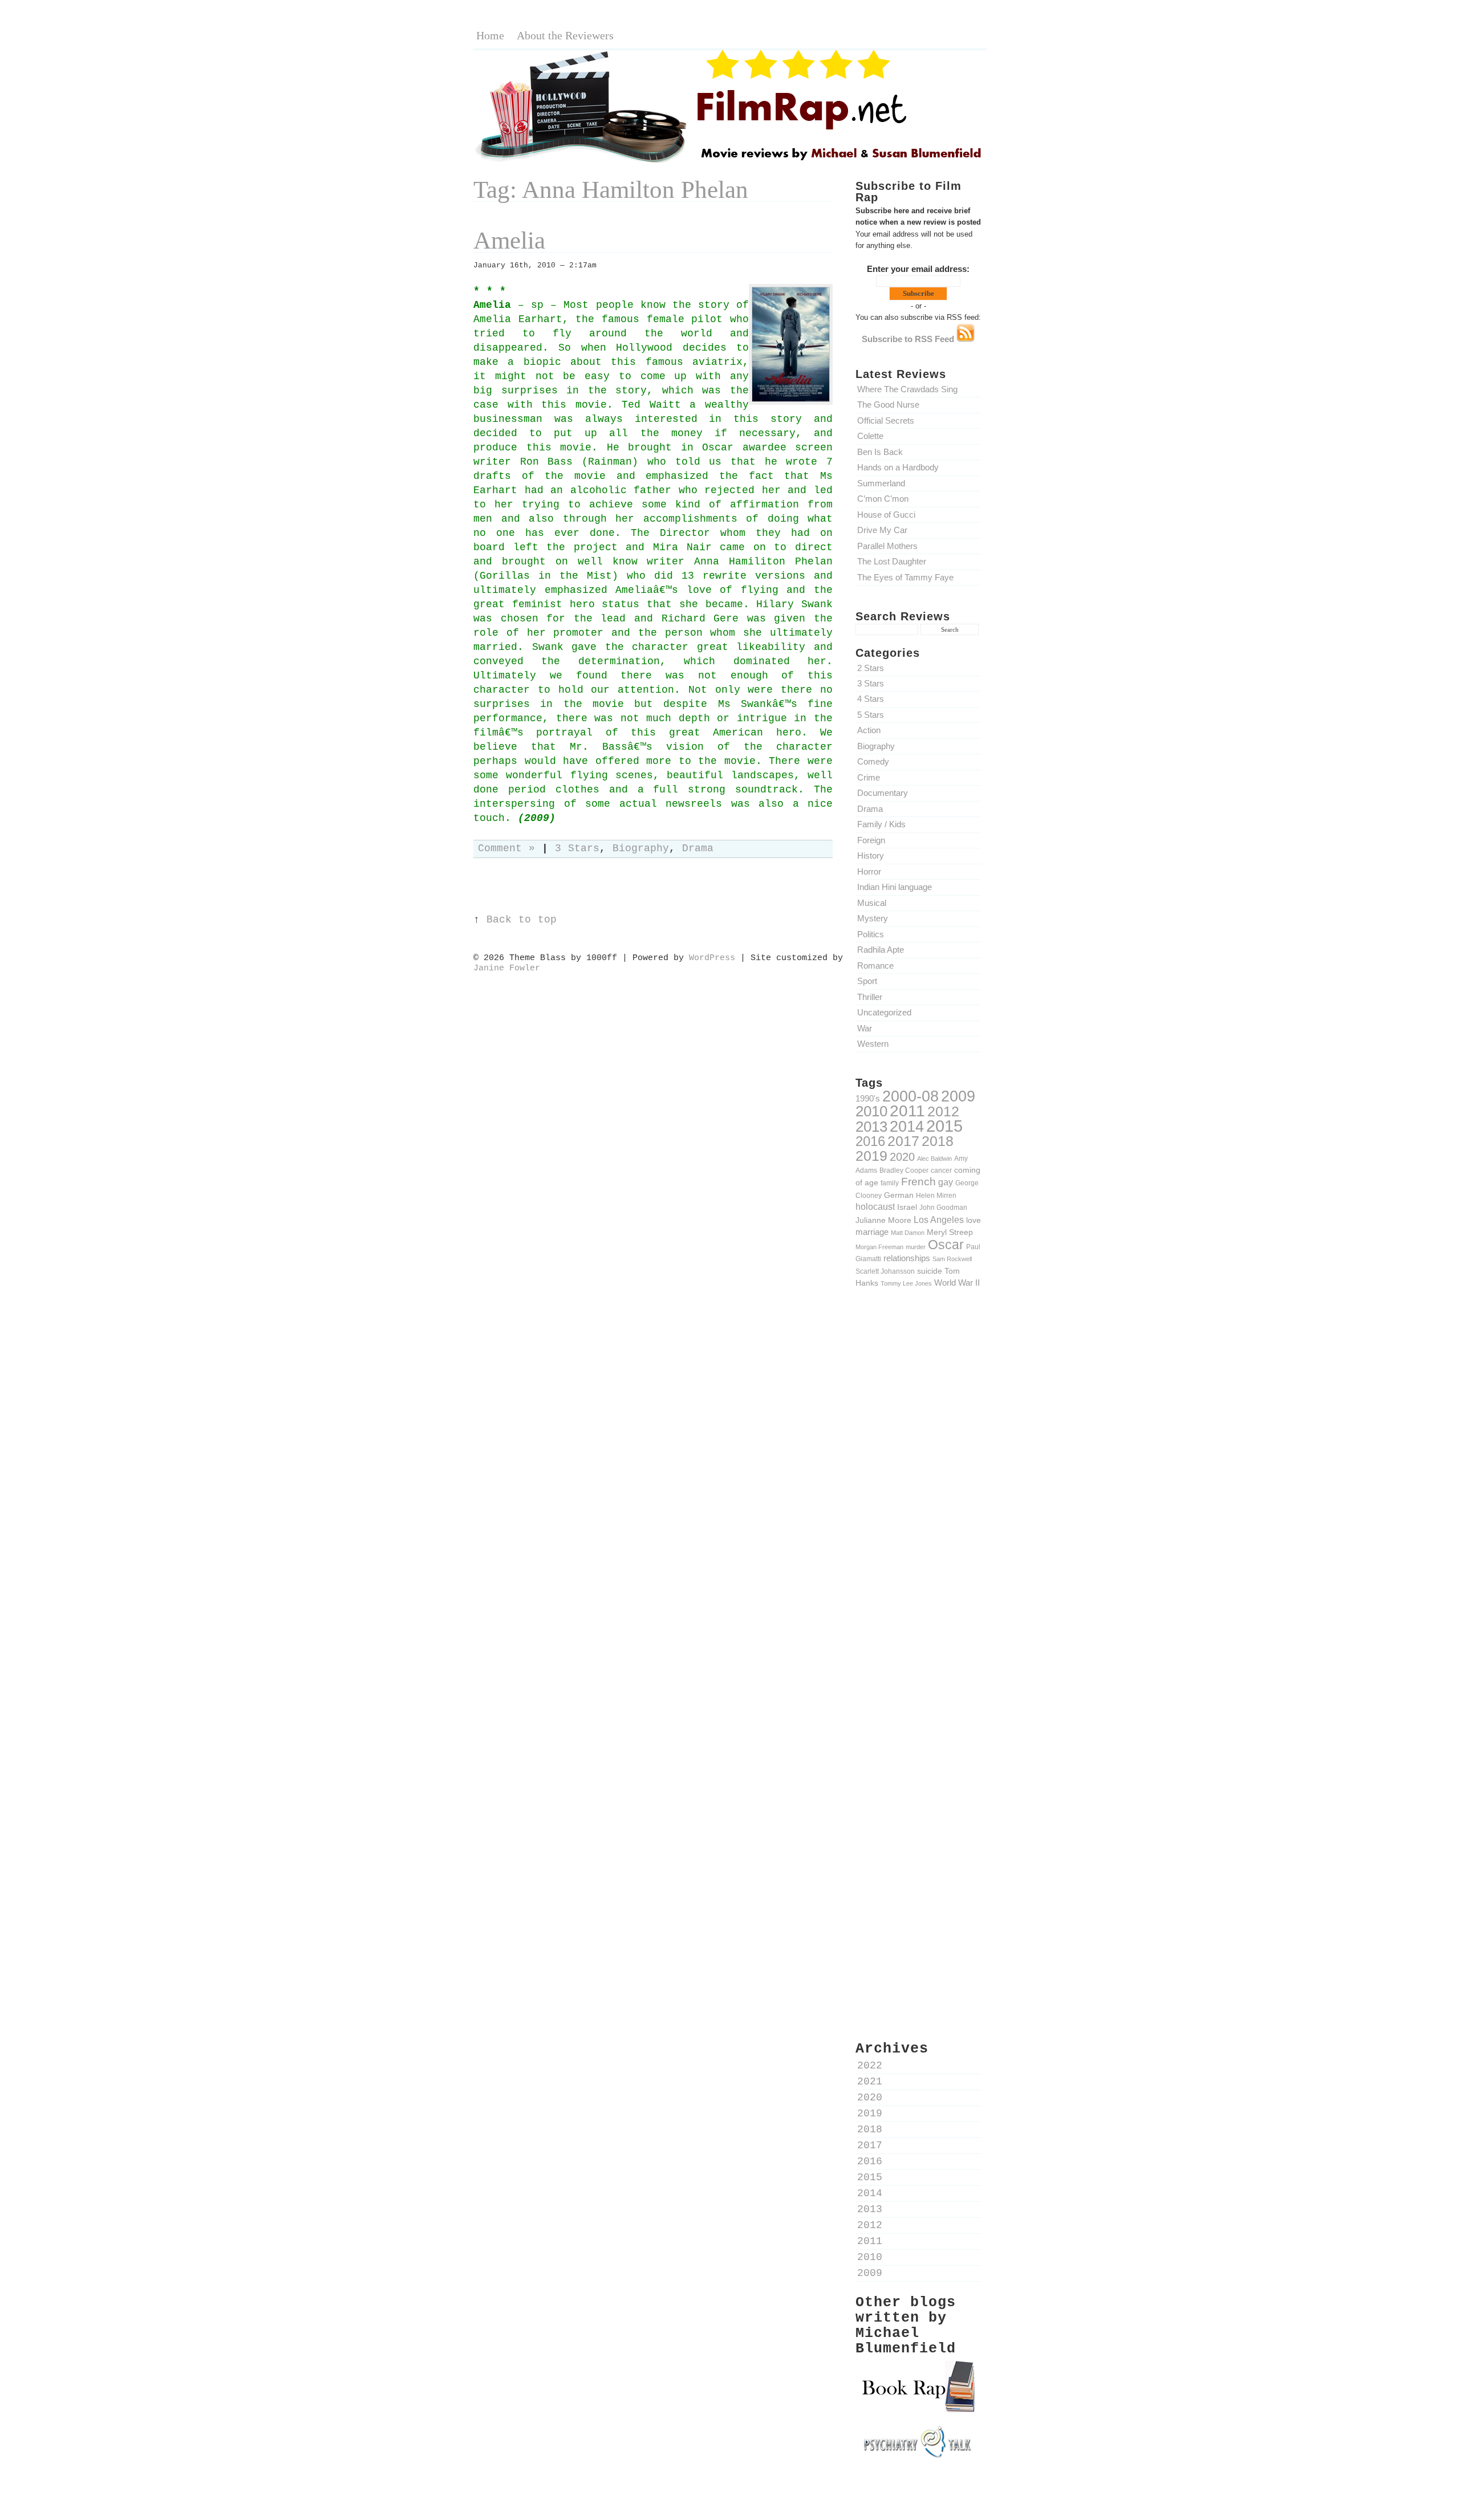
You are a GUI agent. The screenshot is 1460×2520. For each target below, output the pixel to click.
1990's (868, 1098)
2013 (871, 1127)
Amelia (509, 240)
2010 (871, 1111)
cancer (941, 1170)
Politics (871, 934)
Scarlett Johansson (885, 1271)
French (918, 1182)
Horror (869, 871)
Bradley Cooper (904, 1170)
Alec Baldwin (934, 1159)
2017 (903, 1141)
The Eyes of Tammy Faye (905, 577)
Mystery (873, 918)
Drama (870, 809)
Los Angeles (939, 1220)
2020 (902, 1157)
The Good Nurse (888, 405)
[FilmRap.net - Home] (730, 162)
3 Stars (871, 683)
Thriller (870, 997)
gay (946, 1182)
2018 (938, 1141)
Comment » (506, 849)
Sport (867, 981)
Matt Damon (908, 1233)
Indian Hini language (895, 887)
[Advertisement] (918, 1495)
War (865, 1028)
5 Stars (871, 715)
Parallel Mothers (887, 546)
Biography (876, 746)
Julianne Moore (883, 1220)
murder (916, 1247)
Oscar (946, 1245)
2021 (870, 2082)
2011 (907, 1111)
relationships (907, 1258)
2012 (943, 1111)
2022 (870, 2066)
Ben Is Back (880, 452)
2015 (944, 1126)
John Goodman (943, 1207)
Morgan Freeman (879, 1247)
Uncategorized (884, 1012)
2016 (870, 1141)
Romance (875, 966)
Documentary (883, 793)
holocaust (875, 1207)
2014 (907, 1126)
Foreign (871, 840)
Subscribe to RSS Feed (909, 339)
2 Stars (871, 668)
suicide (930, 1271)
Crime (869, 777)
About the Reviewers (565, 35)
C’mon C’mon (883, 499)
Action (869, 730)
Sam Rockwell (952, 1259)
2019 (871, 1156)
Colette (870, 436)
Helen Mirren (936, 1195)
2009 (958, 1096)
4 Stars (871, 699)
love (974, 1220)
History (871, 855)
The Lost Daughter (892, 561)
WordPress (712, 958)
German (899, 1195)
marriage (872, 1232)
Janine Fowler (507, 968)
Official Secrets (886, 420)
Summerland (881, 483)
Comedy (873, 761)
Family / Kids (881, 824)
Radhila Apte (881, 950)
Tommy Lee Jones (906, 1283)
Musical (872, 903)
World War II (957, 1283)
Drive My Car (882, 530)
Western (873, 1044)
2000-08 (911, 1096)
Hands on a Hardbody (898, 467)
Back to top (522, 920)
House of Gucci (886, 515)
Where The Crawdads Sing (907, 389)
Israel (907, 1207)
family (890, 1183)
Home (490, 35)
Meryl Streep (950, 1232)
